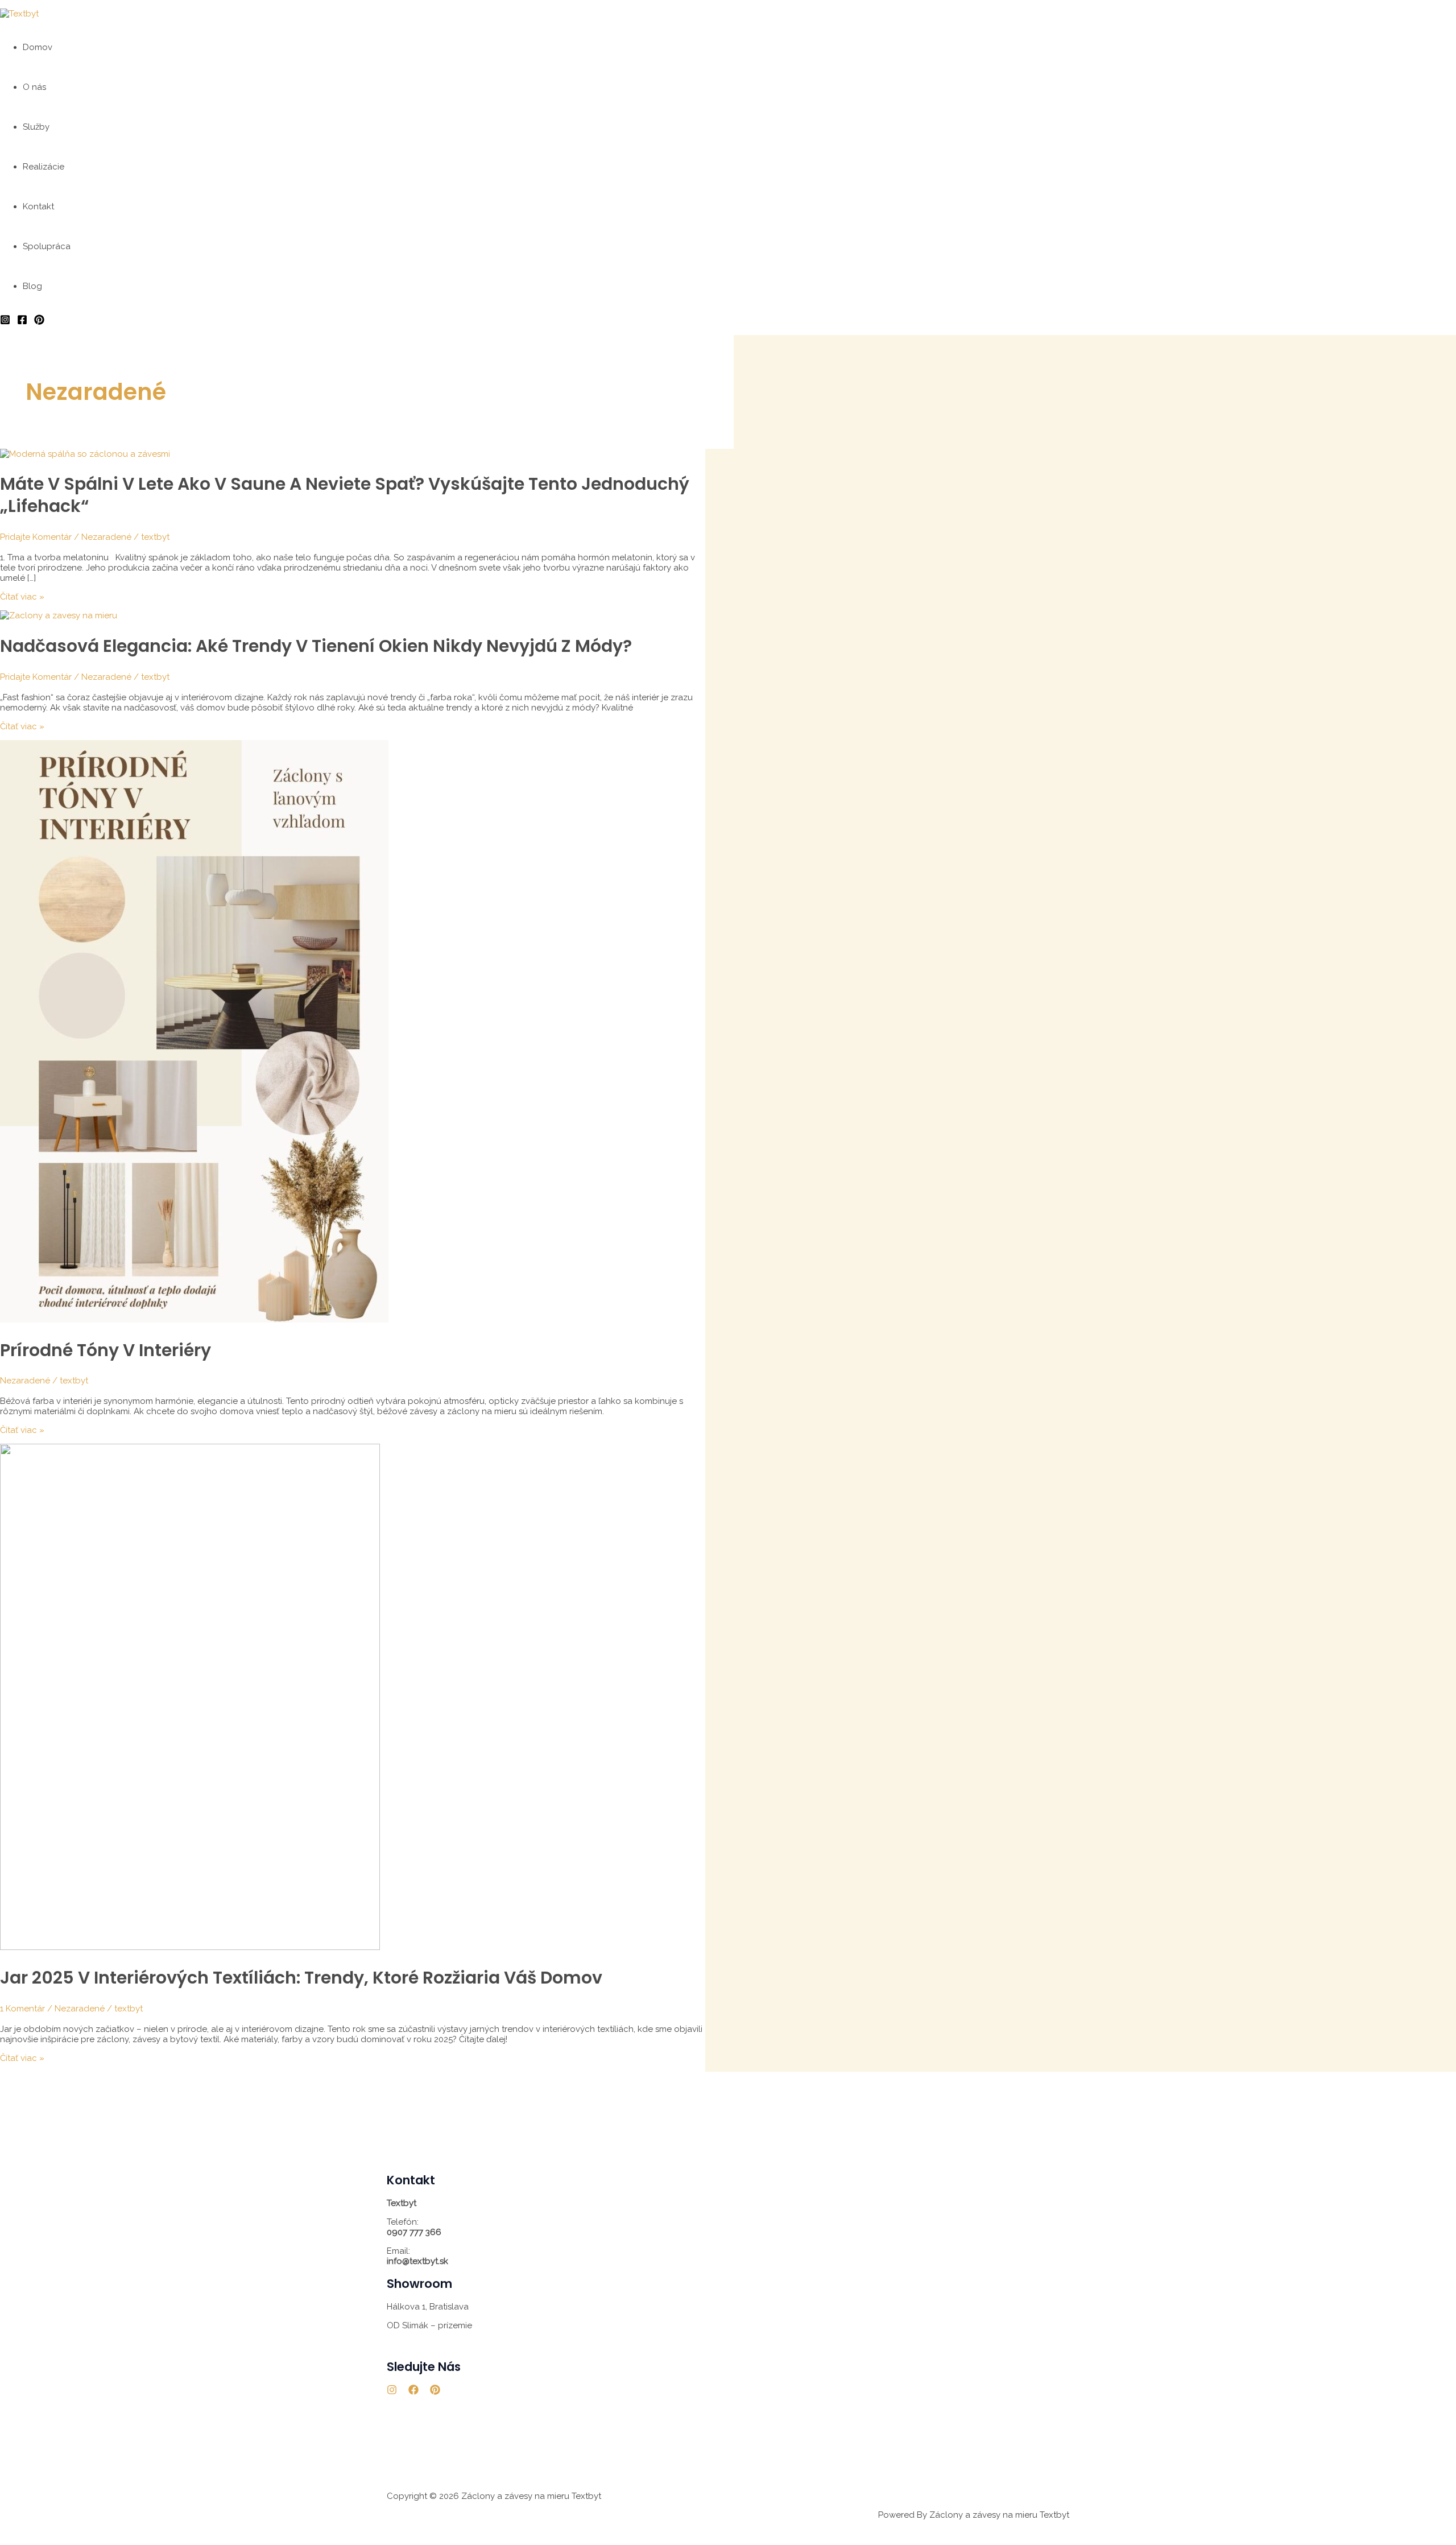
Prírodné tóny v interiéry (106, 1350)
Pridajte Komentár (36, 537)
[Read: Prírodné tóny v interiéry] (194, 1320)
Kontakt (38, 206)
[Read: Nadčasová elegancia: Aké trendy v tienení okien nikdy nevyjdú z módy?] (59, 615)
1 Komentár (22, 2009)
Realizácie (44, 167)
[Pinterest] (39, 322)
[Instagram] (5, 322)
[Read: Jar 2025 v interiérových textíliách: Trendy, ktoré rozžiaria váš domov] (190, 1947)
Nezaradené (106, 537)
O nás (34, 87)
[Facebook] (22, 322)
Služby (36, 127)
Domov (38, 47)
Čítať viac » (22, 597)
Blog (32, 286)
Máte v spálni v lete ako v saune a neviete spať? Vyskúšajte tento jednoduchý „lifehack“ (345, 495)
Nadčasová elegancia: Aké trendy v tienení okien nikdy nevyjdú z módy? (316, 646)
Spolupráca (47, 246)
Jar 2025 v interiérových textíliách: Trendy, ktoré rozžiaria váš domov (301, 1978)
